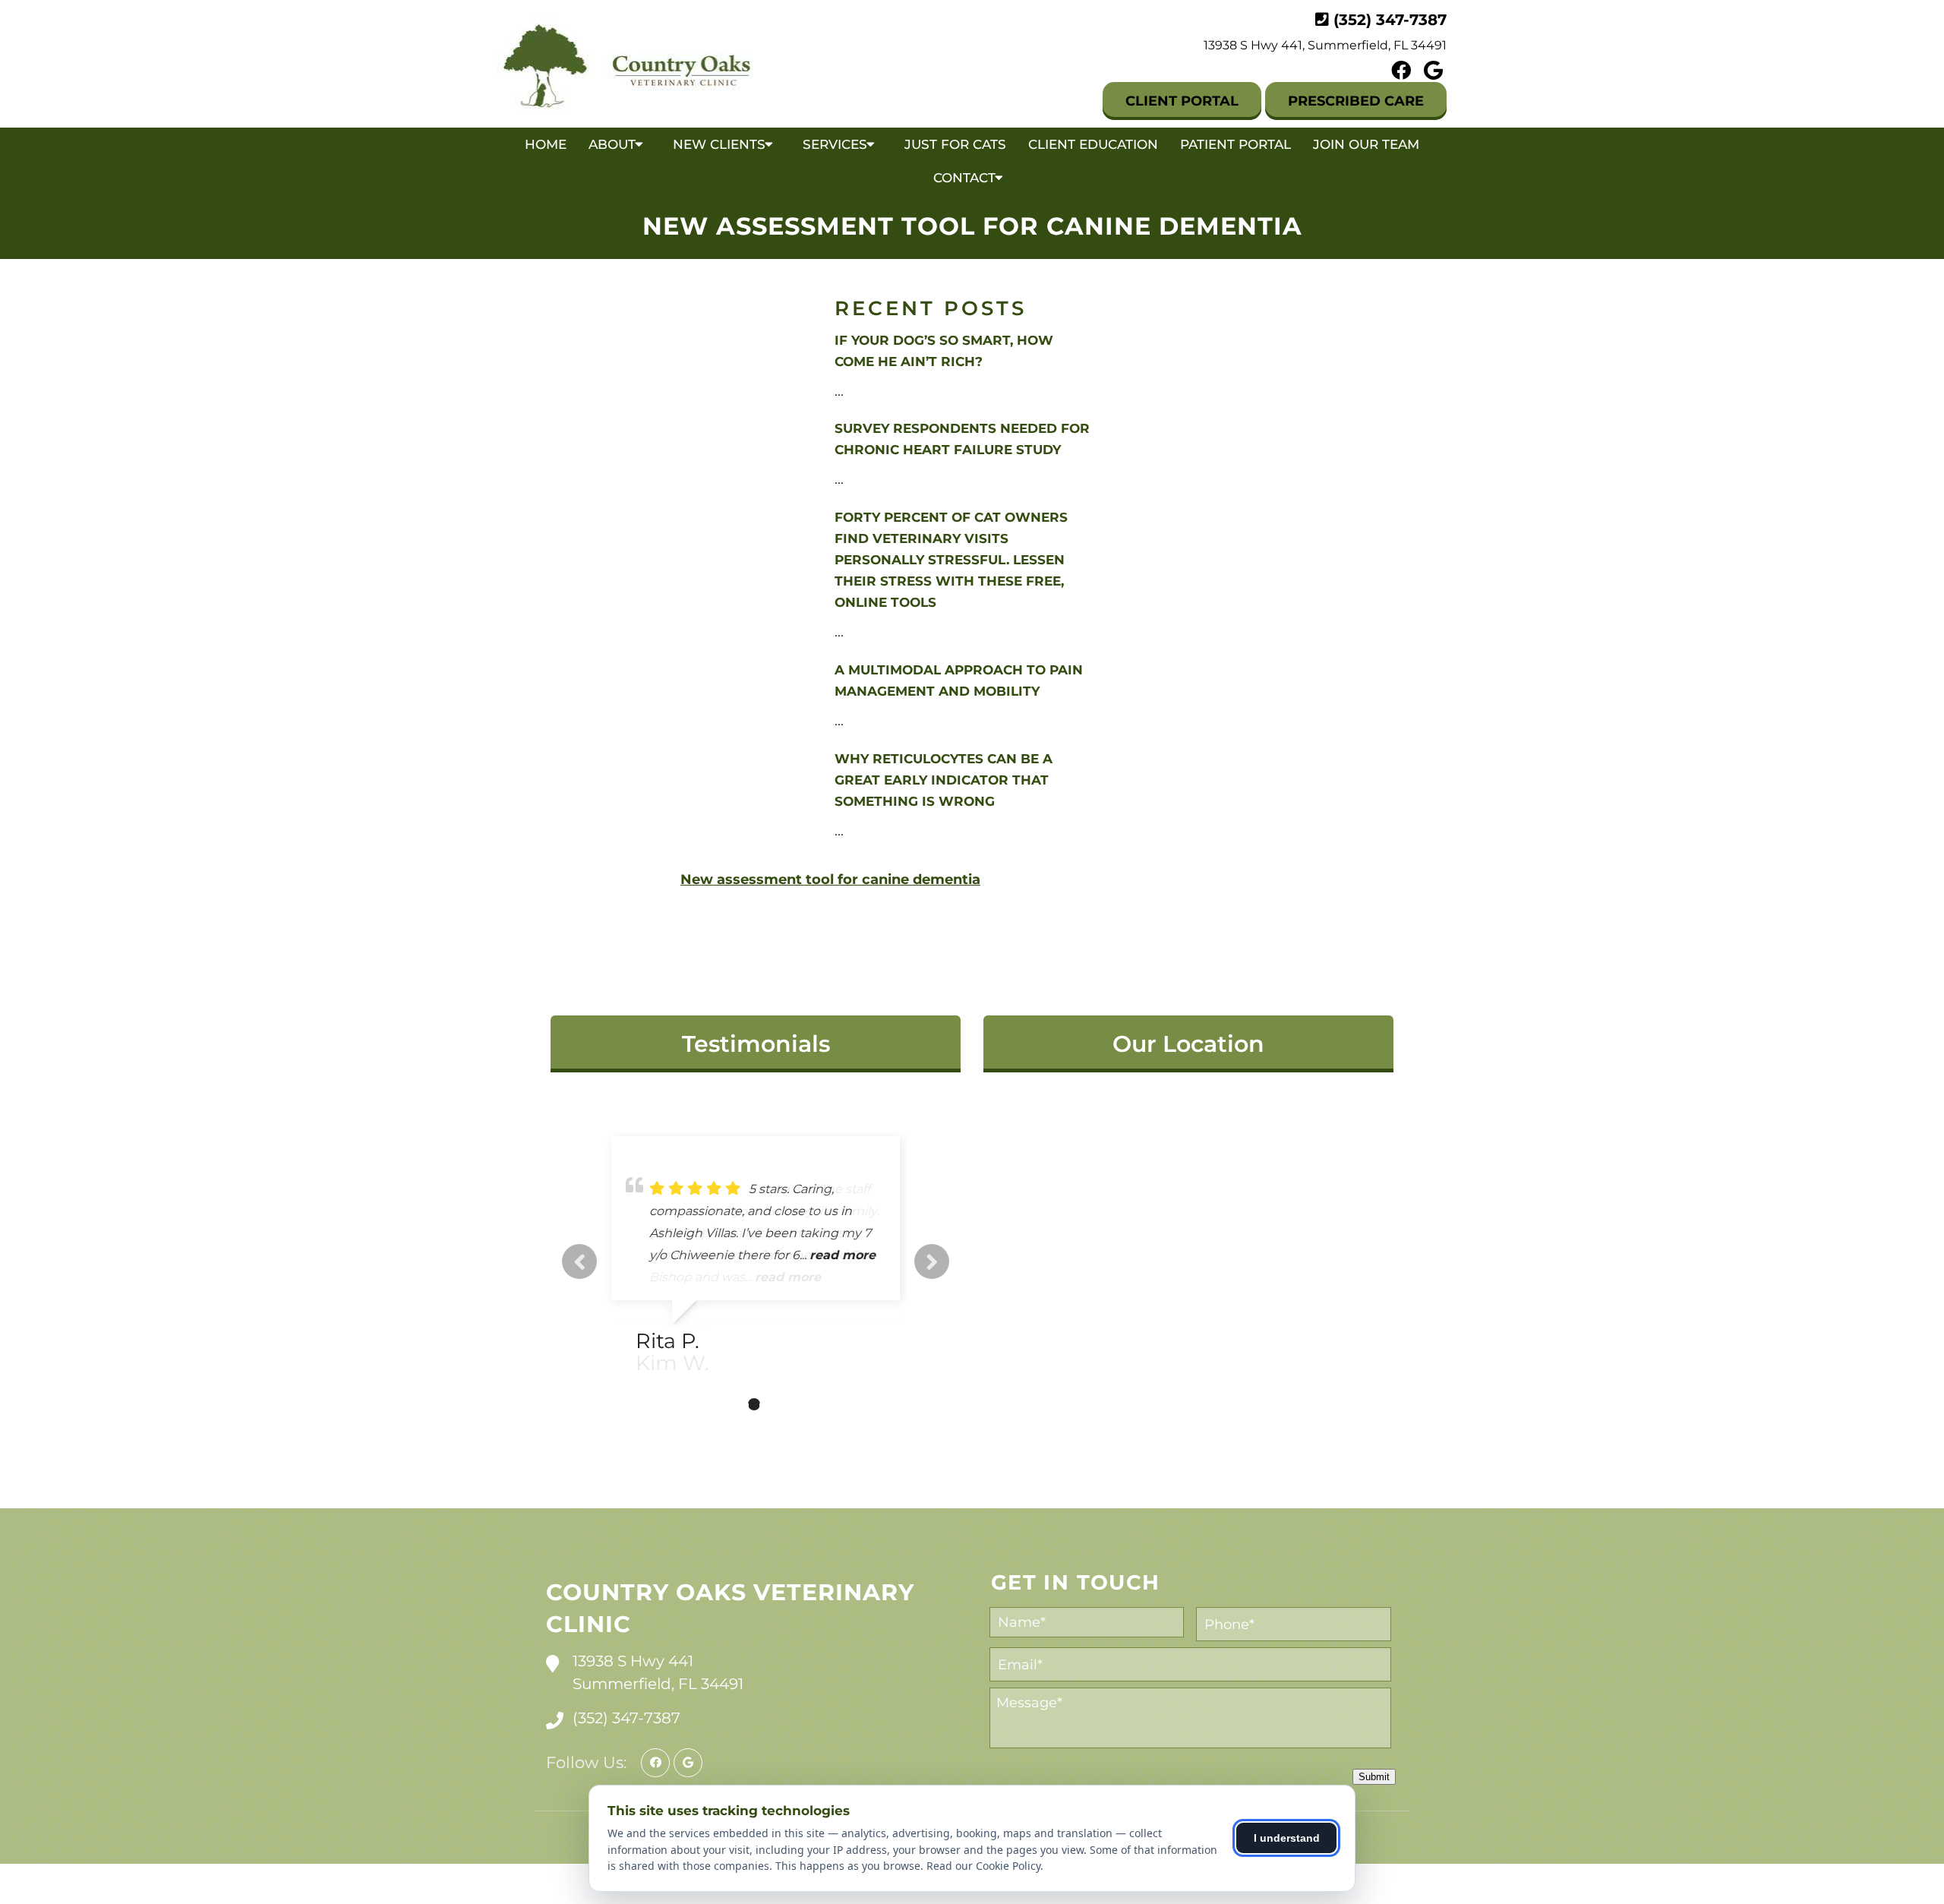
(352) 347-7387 (1390, 20)
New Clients (719, 144)
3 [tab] (754, 1404)
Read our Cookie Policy (983, 1866)
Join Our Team (1366, 144)
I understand (1287, 1838)
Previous (579, 1261)
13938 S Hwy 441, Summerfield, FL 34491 (1325, 45)
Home (546, 144)
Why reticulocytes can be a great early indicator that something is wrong (944, 780)
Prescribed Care (1356, 101)
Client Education (1093, 144)
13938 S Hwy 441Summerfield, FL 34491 (658, 1672)
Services (835, 144)
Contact (964, 178)
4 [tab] (777, 1404)
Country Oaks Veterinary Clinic (730, 1608)
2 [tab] (731, 1404)
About (612, 144)
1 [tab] (708, 1404)
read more (788, 1277)
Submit (1374, 1777)
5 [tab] (800, 1404)
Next (932, 1261)
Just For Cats (955, 144)
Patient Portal (1236, 144)
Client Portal (1182, 101)
